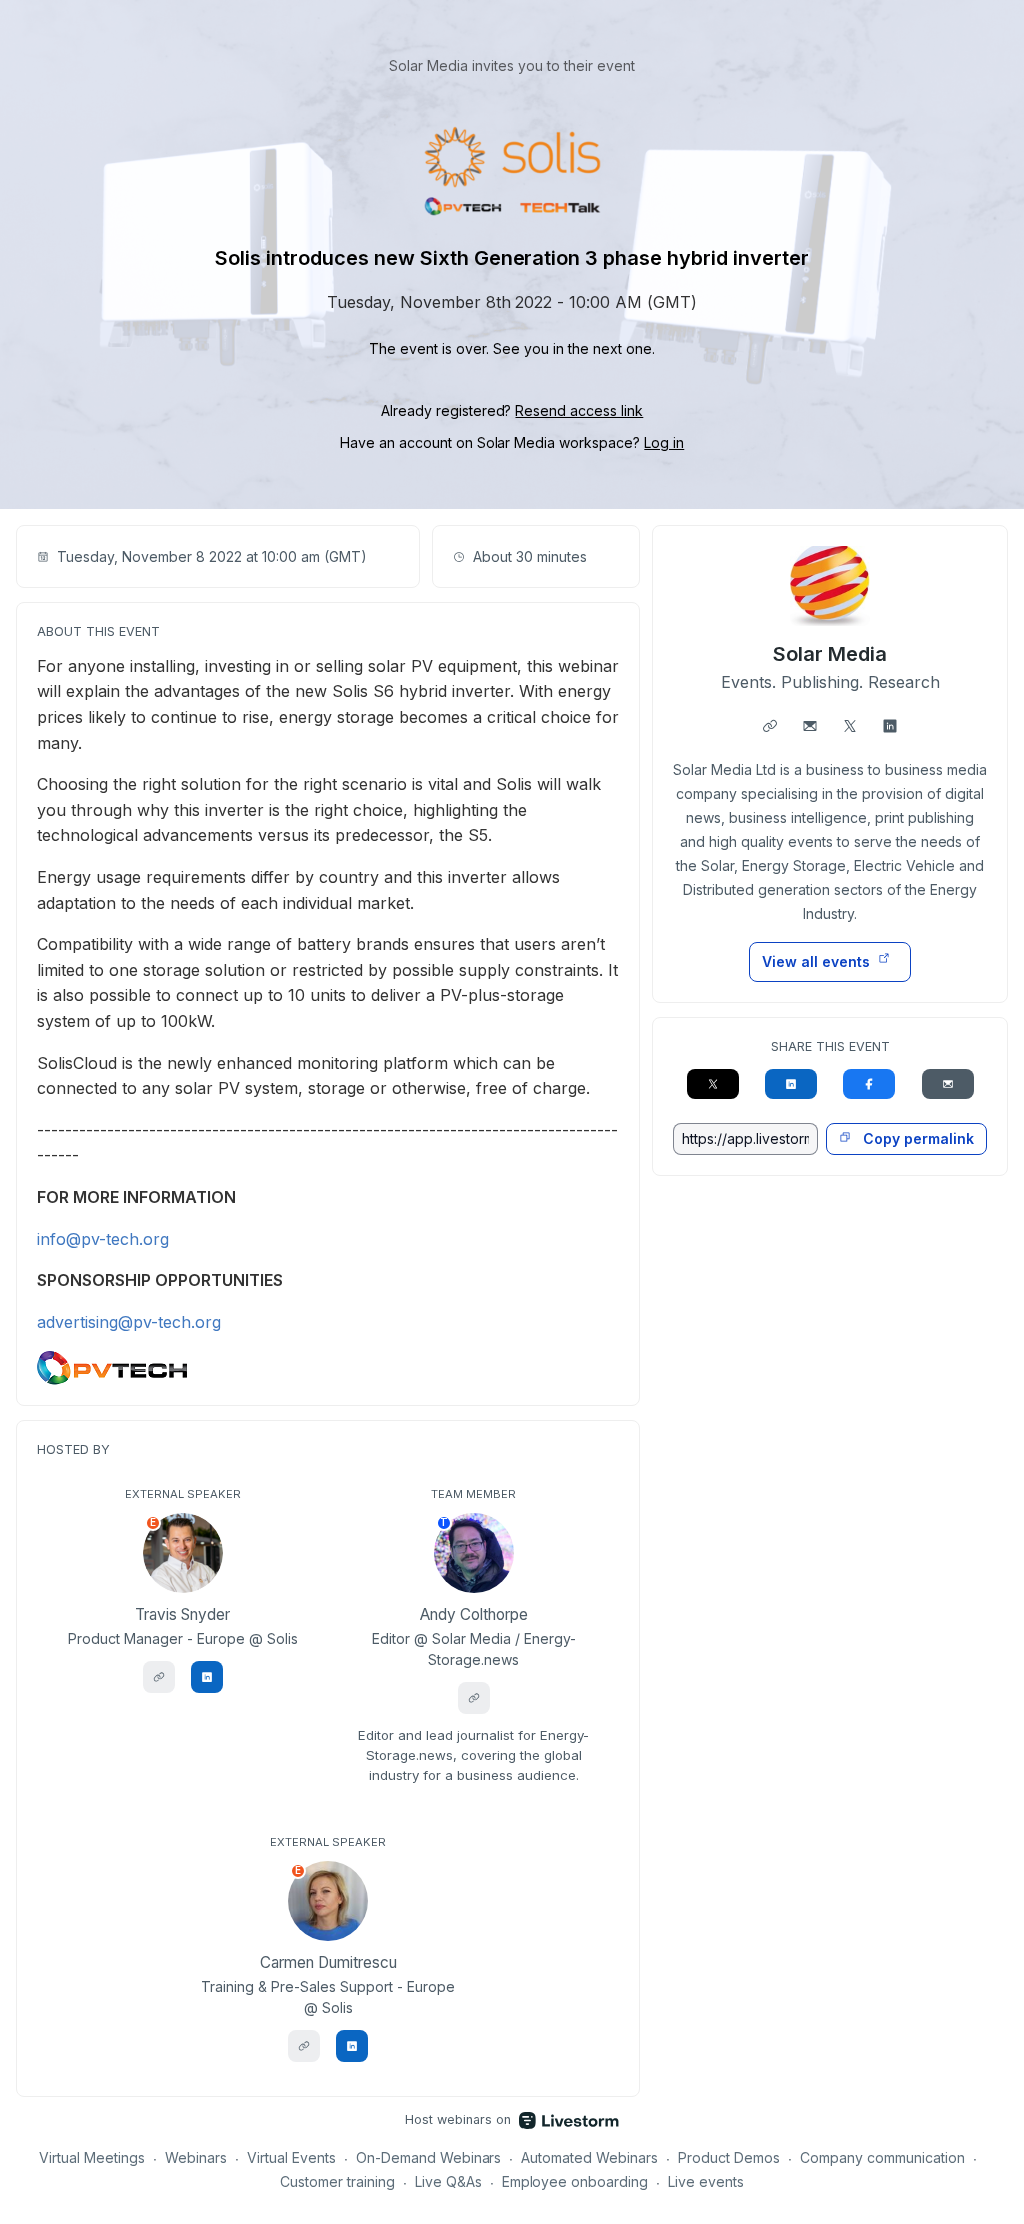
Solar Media (830, 654)
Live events (706, 2181)
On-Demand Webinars (429, 2157)
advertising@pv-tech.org (129, 1322)
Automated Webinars (589, 2157)
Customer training (337, 2181)
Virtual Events (291, 2157)
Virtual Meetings (92, 2157)
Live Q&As (448, 2181)
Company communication (882, 2157)
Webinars (196, 2157)
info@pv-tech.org (103, 1239)
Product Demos (729, 2157)
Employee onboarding (575, 2181)
